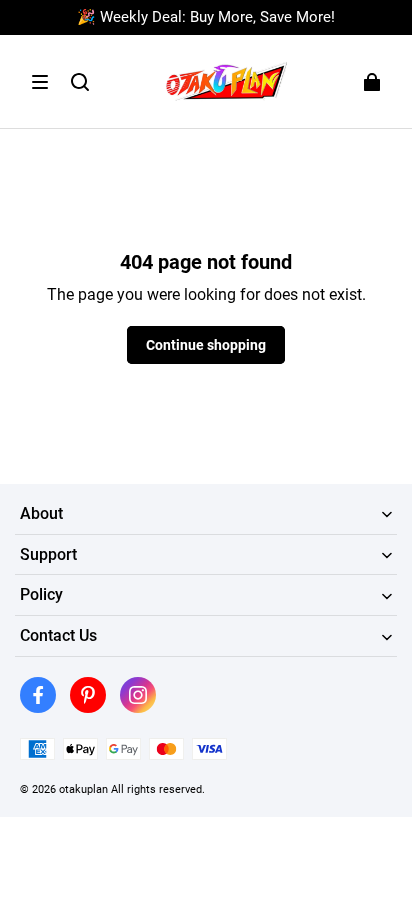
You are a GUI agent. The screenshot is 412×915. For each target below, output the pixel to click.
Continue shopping (206, 345)
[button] (40, 82)
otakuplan (83, 789)
